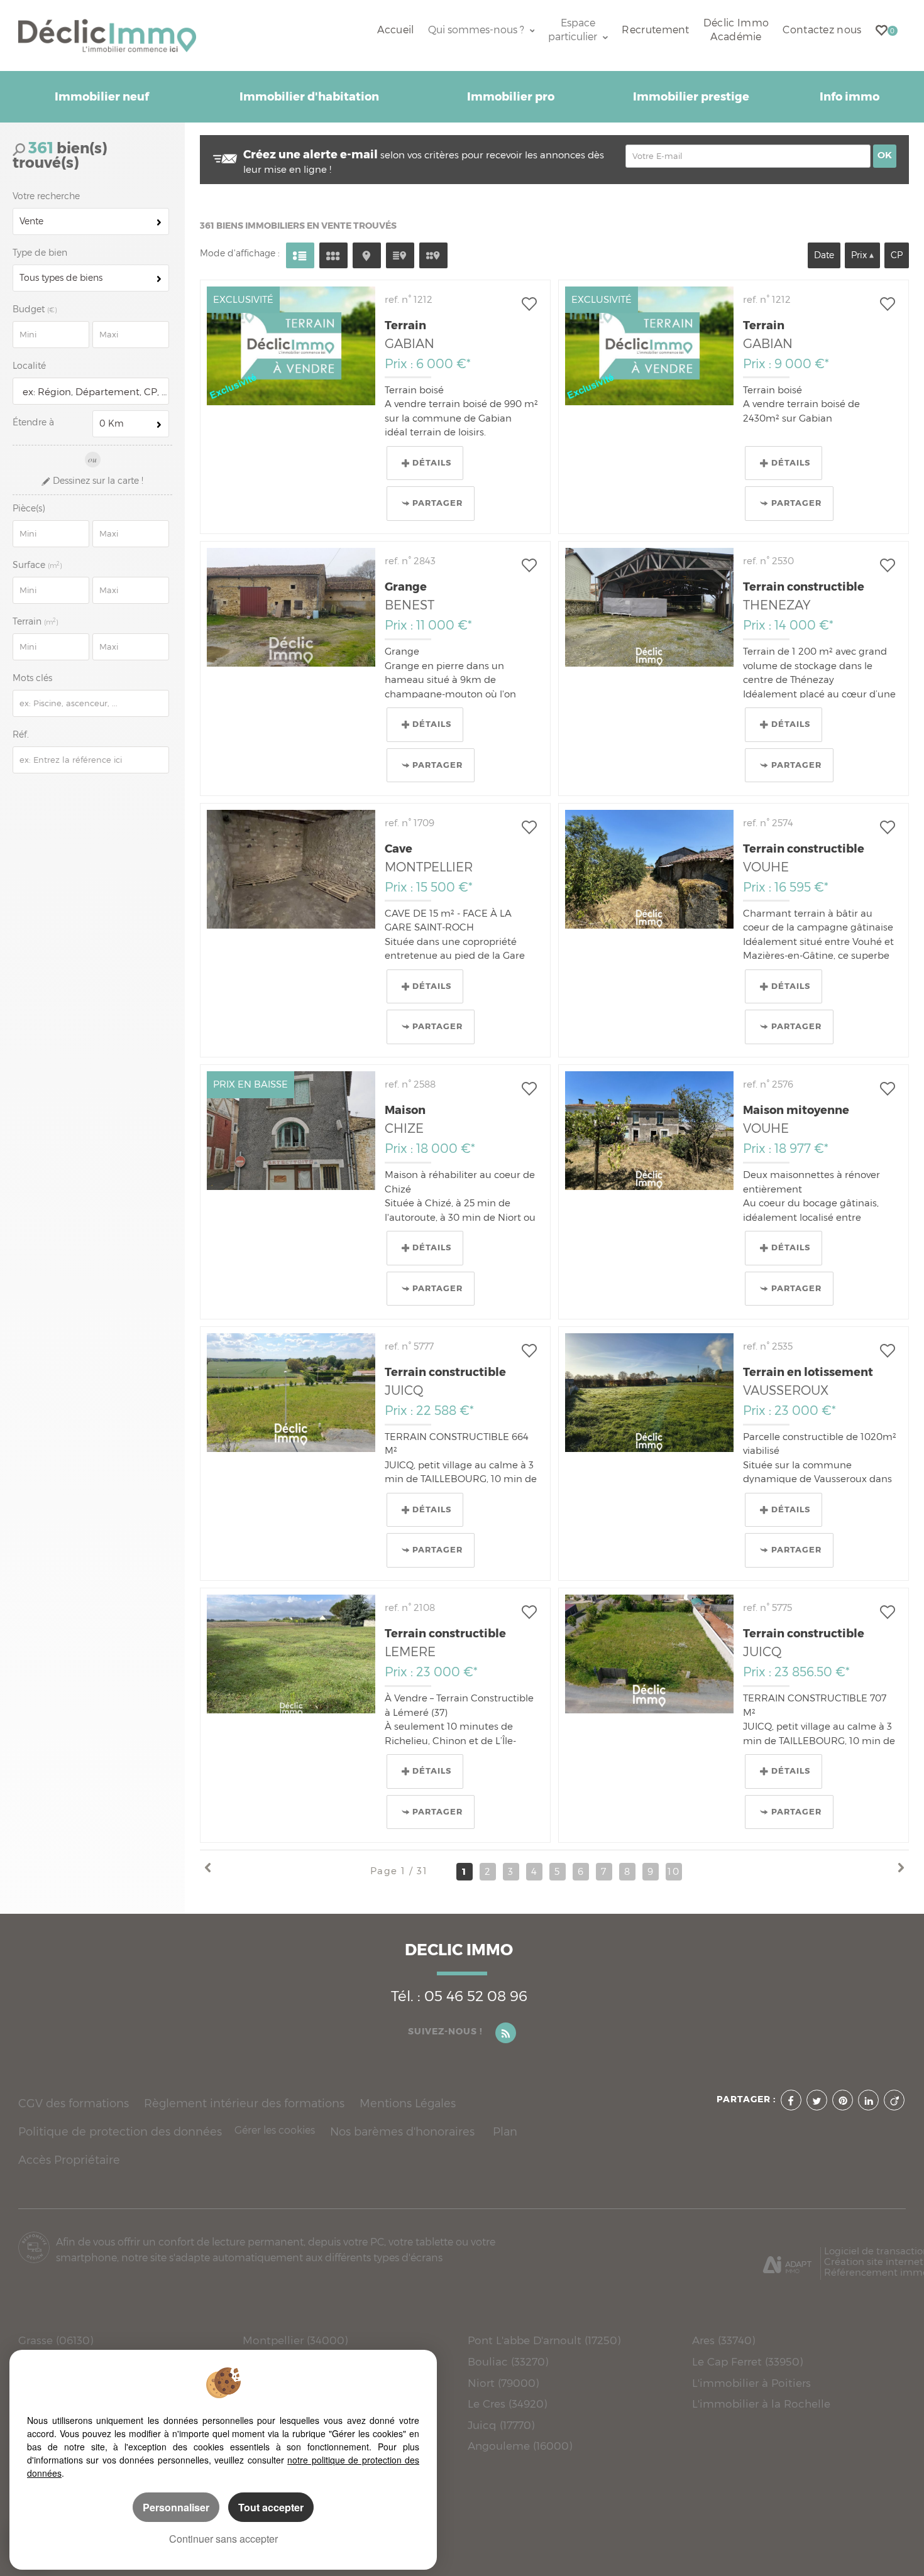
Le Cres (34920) (507, 2404)
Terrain (36, 621)
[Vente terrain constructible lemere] (291, 1654)
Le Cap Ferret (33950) (747, 2361)
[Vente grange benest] (291, 607)
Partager (437, 503)
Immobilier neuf (102, 97)
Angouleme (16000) (520, 2446)
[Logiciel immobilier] (787, 2260)
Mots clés (32, 678)
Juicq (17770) (501, 2425)
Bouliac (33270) (508, 2361)
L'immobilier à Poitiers (751, 2383)
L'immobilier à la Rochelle (761, 2404)
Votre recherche (46, 196)
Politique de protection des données (120, 2131)
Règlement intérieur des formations (244, 2103)
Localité (29, 366)
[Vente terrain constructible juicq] (291, 1393)
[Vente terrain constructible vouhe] (649, 869)
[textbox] (93, 392)
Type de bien (40, 253)
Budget (30, 309)
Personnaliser (176, 2507)
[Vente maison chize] (291, 1131)
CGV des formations (74, 2103)
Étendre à (33, 422)
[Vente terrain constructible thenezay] (649, 607)
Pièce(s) (29, 508)
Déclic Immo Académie (736, 30)
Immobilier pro (511, 97)
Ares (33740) (723, 2340)
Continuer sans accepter (223, 2539)
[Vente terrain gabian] (291, 346)
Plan (505, 2131)
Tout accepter (271, 2507)
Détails (432, 463)
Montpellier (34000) (295, 2340)
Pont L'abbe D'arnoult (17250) (544, 2340)
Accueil (395, 30)
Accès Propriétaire (69, 2160)
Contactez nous (822, 30)
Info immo (850, 97)
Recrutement (655, 30)
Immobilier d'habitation (309, 97)
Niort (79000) (503, 2383)
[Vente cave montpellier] (291, 869)
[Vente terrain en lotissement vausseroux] (649, 1393)
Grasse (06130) (56, 2340)
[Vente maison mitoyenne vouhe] (649, 1131)
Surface (37, 565)
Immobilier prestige (691, 97)
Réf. (21, 734)
